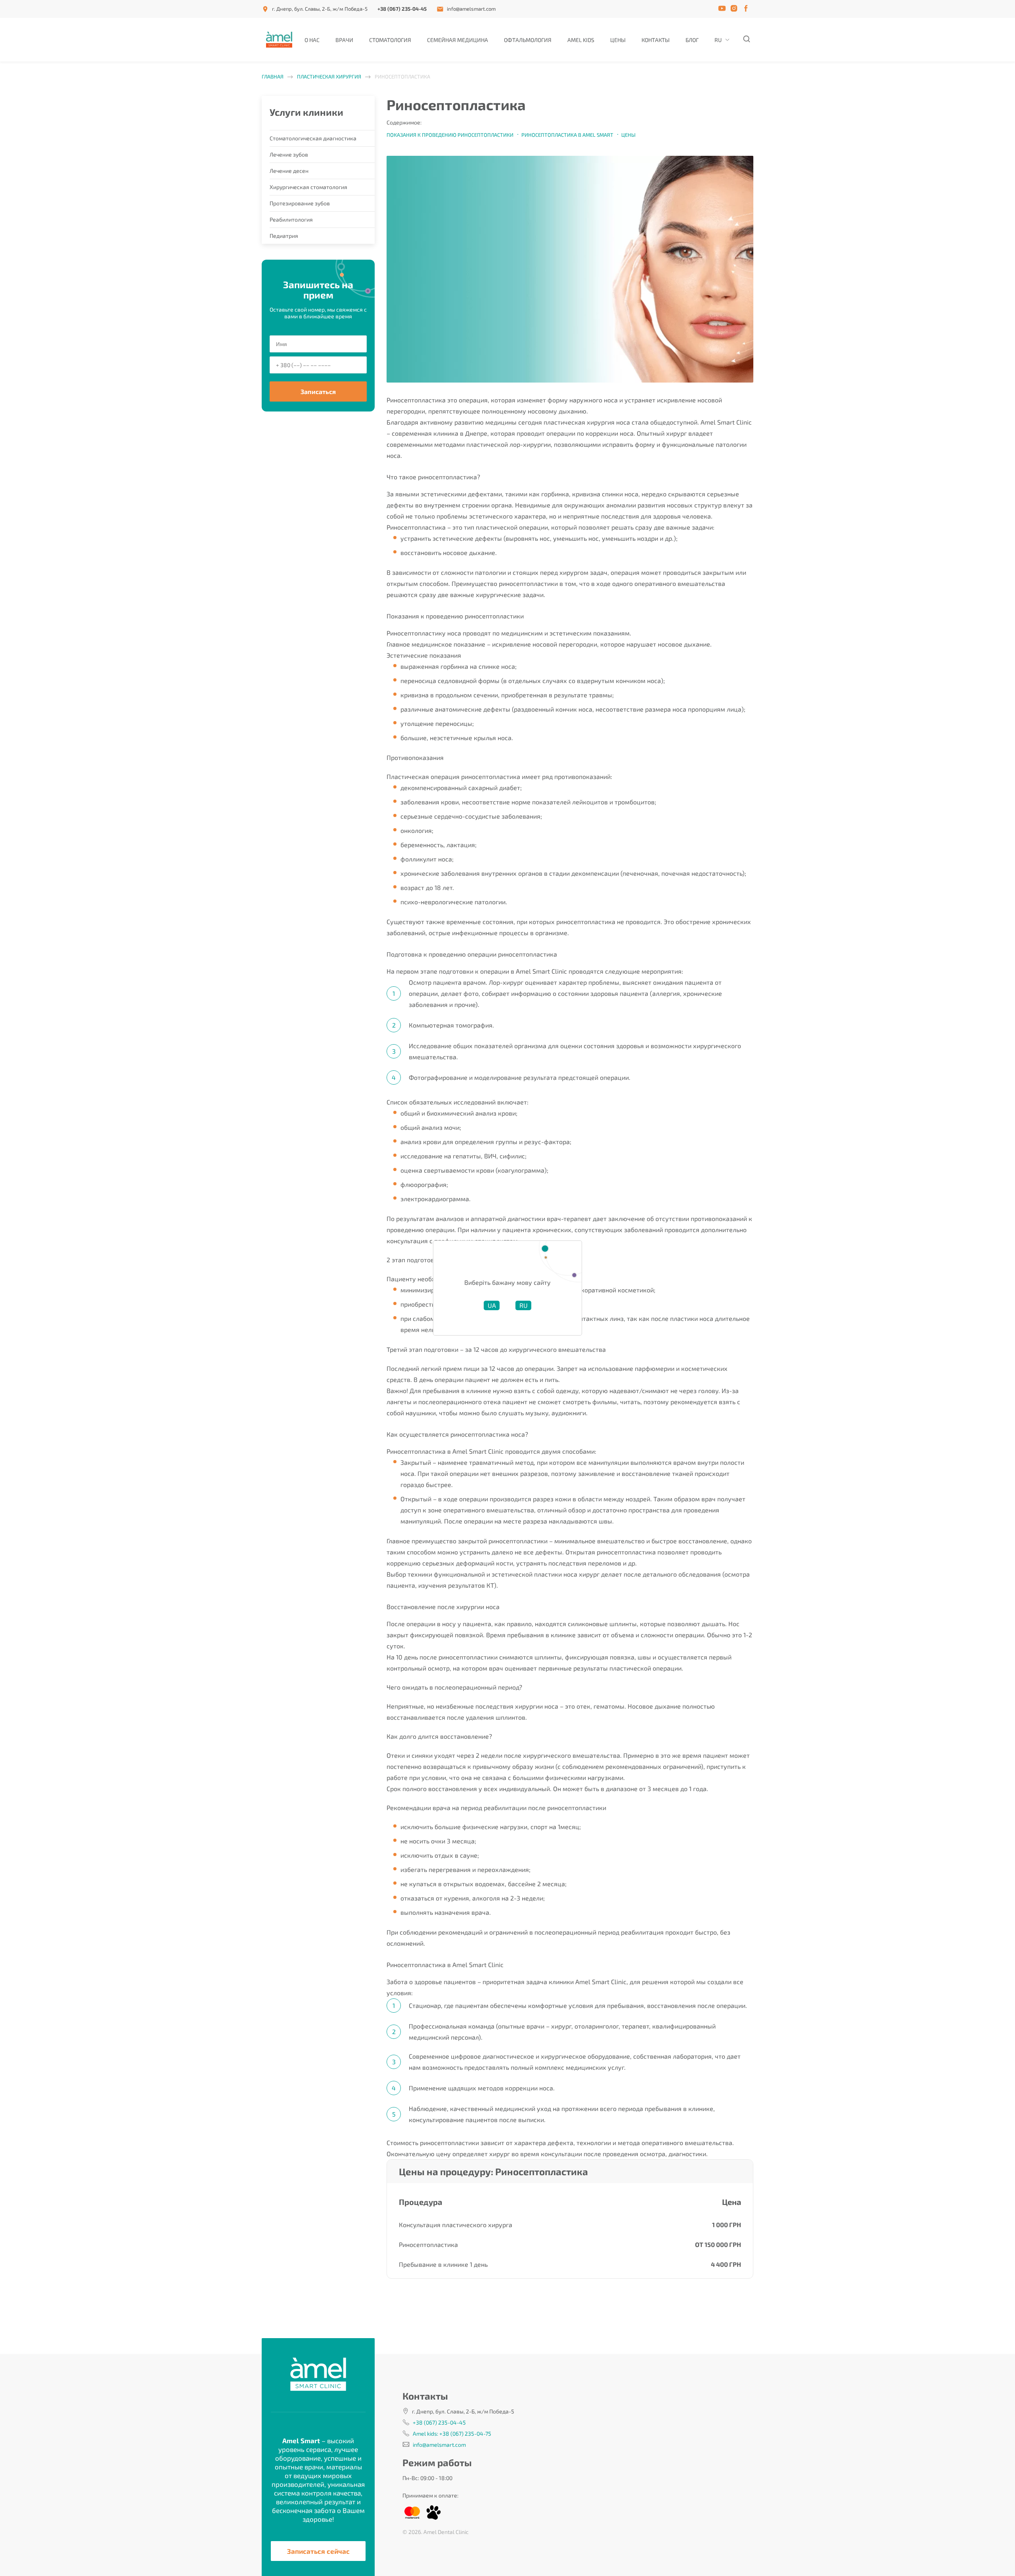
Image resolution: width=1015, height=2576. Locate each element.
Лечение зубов (289, 154)
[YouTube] (724, 9)
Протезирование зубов (300, 203)
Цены (618, 40)
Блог (692, 40)
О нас (312, 40)
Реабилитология (291, 219)
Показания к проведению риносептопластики (450, 135)
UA (492, 1305)
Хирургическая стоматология (308, 187)
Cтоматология (390, 40)
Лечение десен (289, 171)
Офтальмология (528, 40)
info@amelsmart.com (471, 9)
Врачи (344, 40)
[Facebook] (747, 9)
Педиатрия (284, 236)
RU (718, 40)
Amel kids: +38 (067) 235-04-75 (452, 2433)
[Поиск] (746, 40)
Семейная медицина (458, 40)
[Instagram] (735, 9)
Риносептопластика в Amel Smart (567, 135)
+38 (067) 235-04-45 (402, 9)
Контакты (656, 40)
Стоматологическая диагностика (313, 138)
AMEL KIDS (581, 40)
